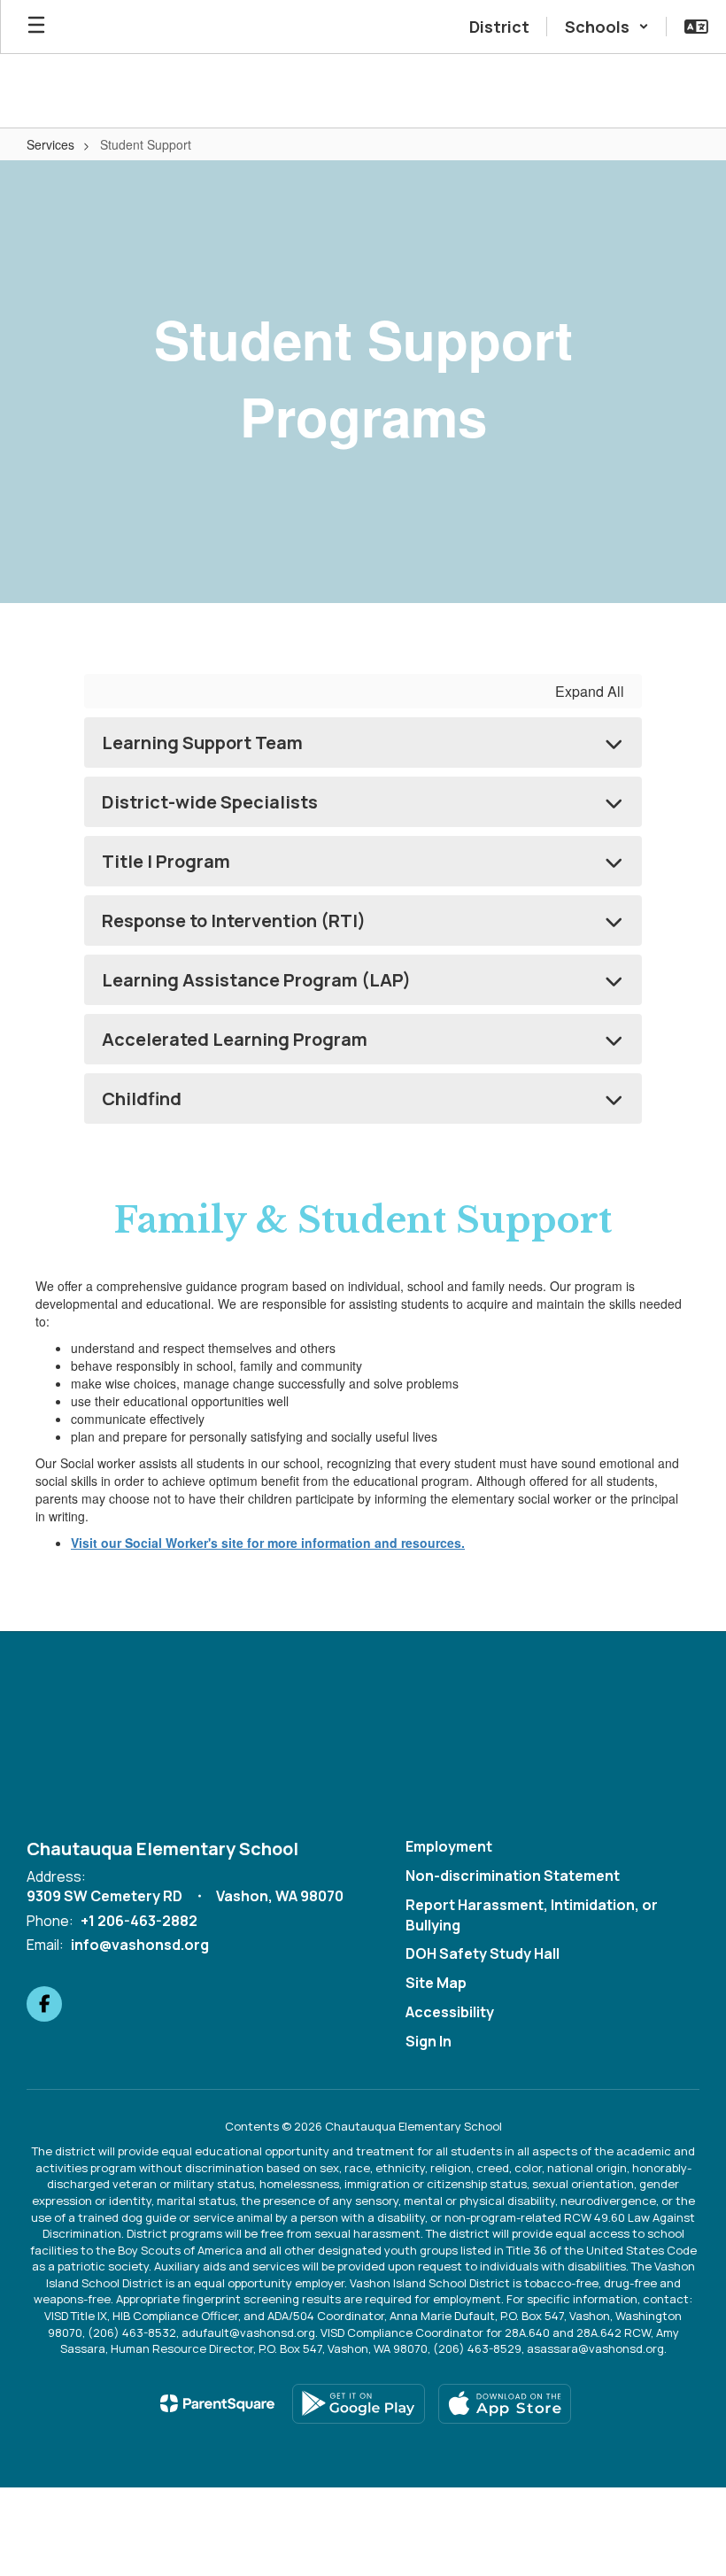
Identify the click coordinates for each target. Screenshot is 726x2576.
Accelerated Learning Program (235, 1039)
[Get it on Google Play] (359, 2404)
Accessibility (450, 2012)
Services (50, 144)
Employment (449, 1846)
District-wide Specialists (210, 802)
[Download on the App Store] (505, 2404)
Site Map (436, 1983)
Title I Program (166, 861)
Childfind (142, 1098)
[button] (607, 27)
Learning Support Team (202, 743)
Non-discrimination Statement (513, 1876)
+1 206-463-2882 (139, 1921)
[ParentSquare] (217, 2403)
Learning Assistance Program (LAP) (256, 980)
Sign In (429, 2041)
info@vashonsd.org (140, 1945)
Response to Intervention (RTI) (234, 921)
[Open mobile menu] (36, 27)
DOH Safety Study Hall (483, 1953)
